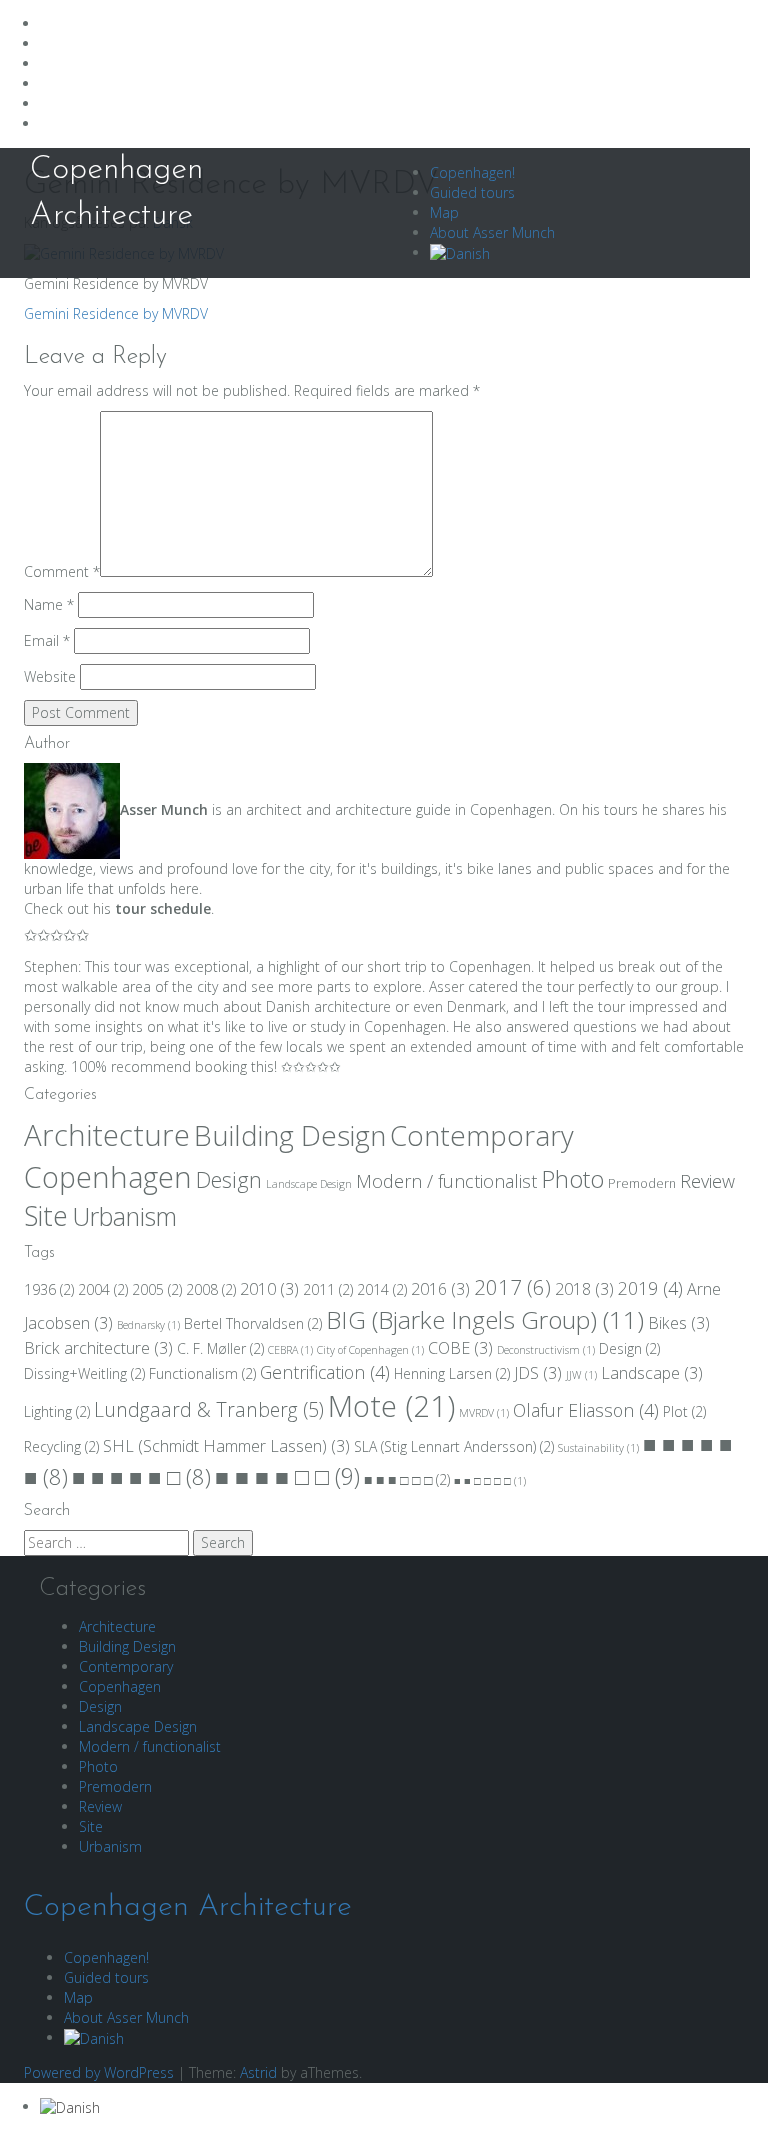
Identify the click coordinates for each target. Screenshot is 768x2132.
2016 (440, 1289)
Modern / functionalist (446, 1181)
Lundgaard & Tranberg (209, 1409)
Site (46, 1216)
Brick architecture (98, 1348)
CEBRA (290, 1350)
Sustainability (598, 1448)
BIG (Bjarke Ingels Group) (485, 1319)
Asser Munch (164, 809)
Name (49, 604)
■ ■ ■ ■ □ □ (287, 1476)
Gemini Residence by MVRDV (116, 313)
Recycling (61, 1446)
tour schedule (163, 908)
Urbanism (124, 1216)
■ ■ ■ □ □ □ (407, 1479)
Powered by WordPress (99, 2072)
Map (444, 212)
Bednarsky (148, 1325)
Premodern (642, 1183)
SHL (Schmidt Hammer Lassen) (226, 1446)
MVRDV (484, 1413)
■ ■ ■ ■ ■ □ (141, 1476)
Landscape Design (309, 1184)
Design (229, 1179)
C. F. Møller (220, 1348)
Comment (62, 571)
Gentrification (325, 1372)
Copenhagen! (472, 172)
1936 (49, 1289)
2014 (382, 1289)
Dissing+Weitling (84, 1373)
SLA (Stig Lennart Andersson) (454, 1446)
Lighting (57, 1411)
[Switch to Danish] (460, 252)
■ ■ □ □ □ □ (490, 1481)
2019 (650, 1288)
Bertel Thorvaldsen (253, 1323)
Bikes (679, 1323)
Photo (572, 1179)
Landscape (652, 1373)
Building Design (290, 1135)
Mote (391, 1406)
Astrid (258, 2072)
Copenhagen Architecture (188, 1907)
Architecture (107, 1135)
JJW (581, 1375)
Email (47, 640)
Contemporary (482, 1135)
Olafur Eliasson (586, 1410)
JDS (538, 1373)
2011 (328, 1289)
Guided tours (472, 192)
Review (707, 1181)
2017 (512, 1287)
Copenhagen (108, 1177)
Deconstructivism (546, 1350)
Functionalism (202, 1373)
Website (50, 676)
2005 (157, 1289)
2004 (103, 1289)
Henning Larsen (452, 1373)
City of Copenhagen (370, 1350)
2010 (269, 1289)
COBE (460, 1348)
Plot (684, 1411)
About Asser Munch (492, 232)
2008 (211, 1289)
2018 (584, 1289)
